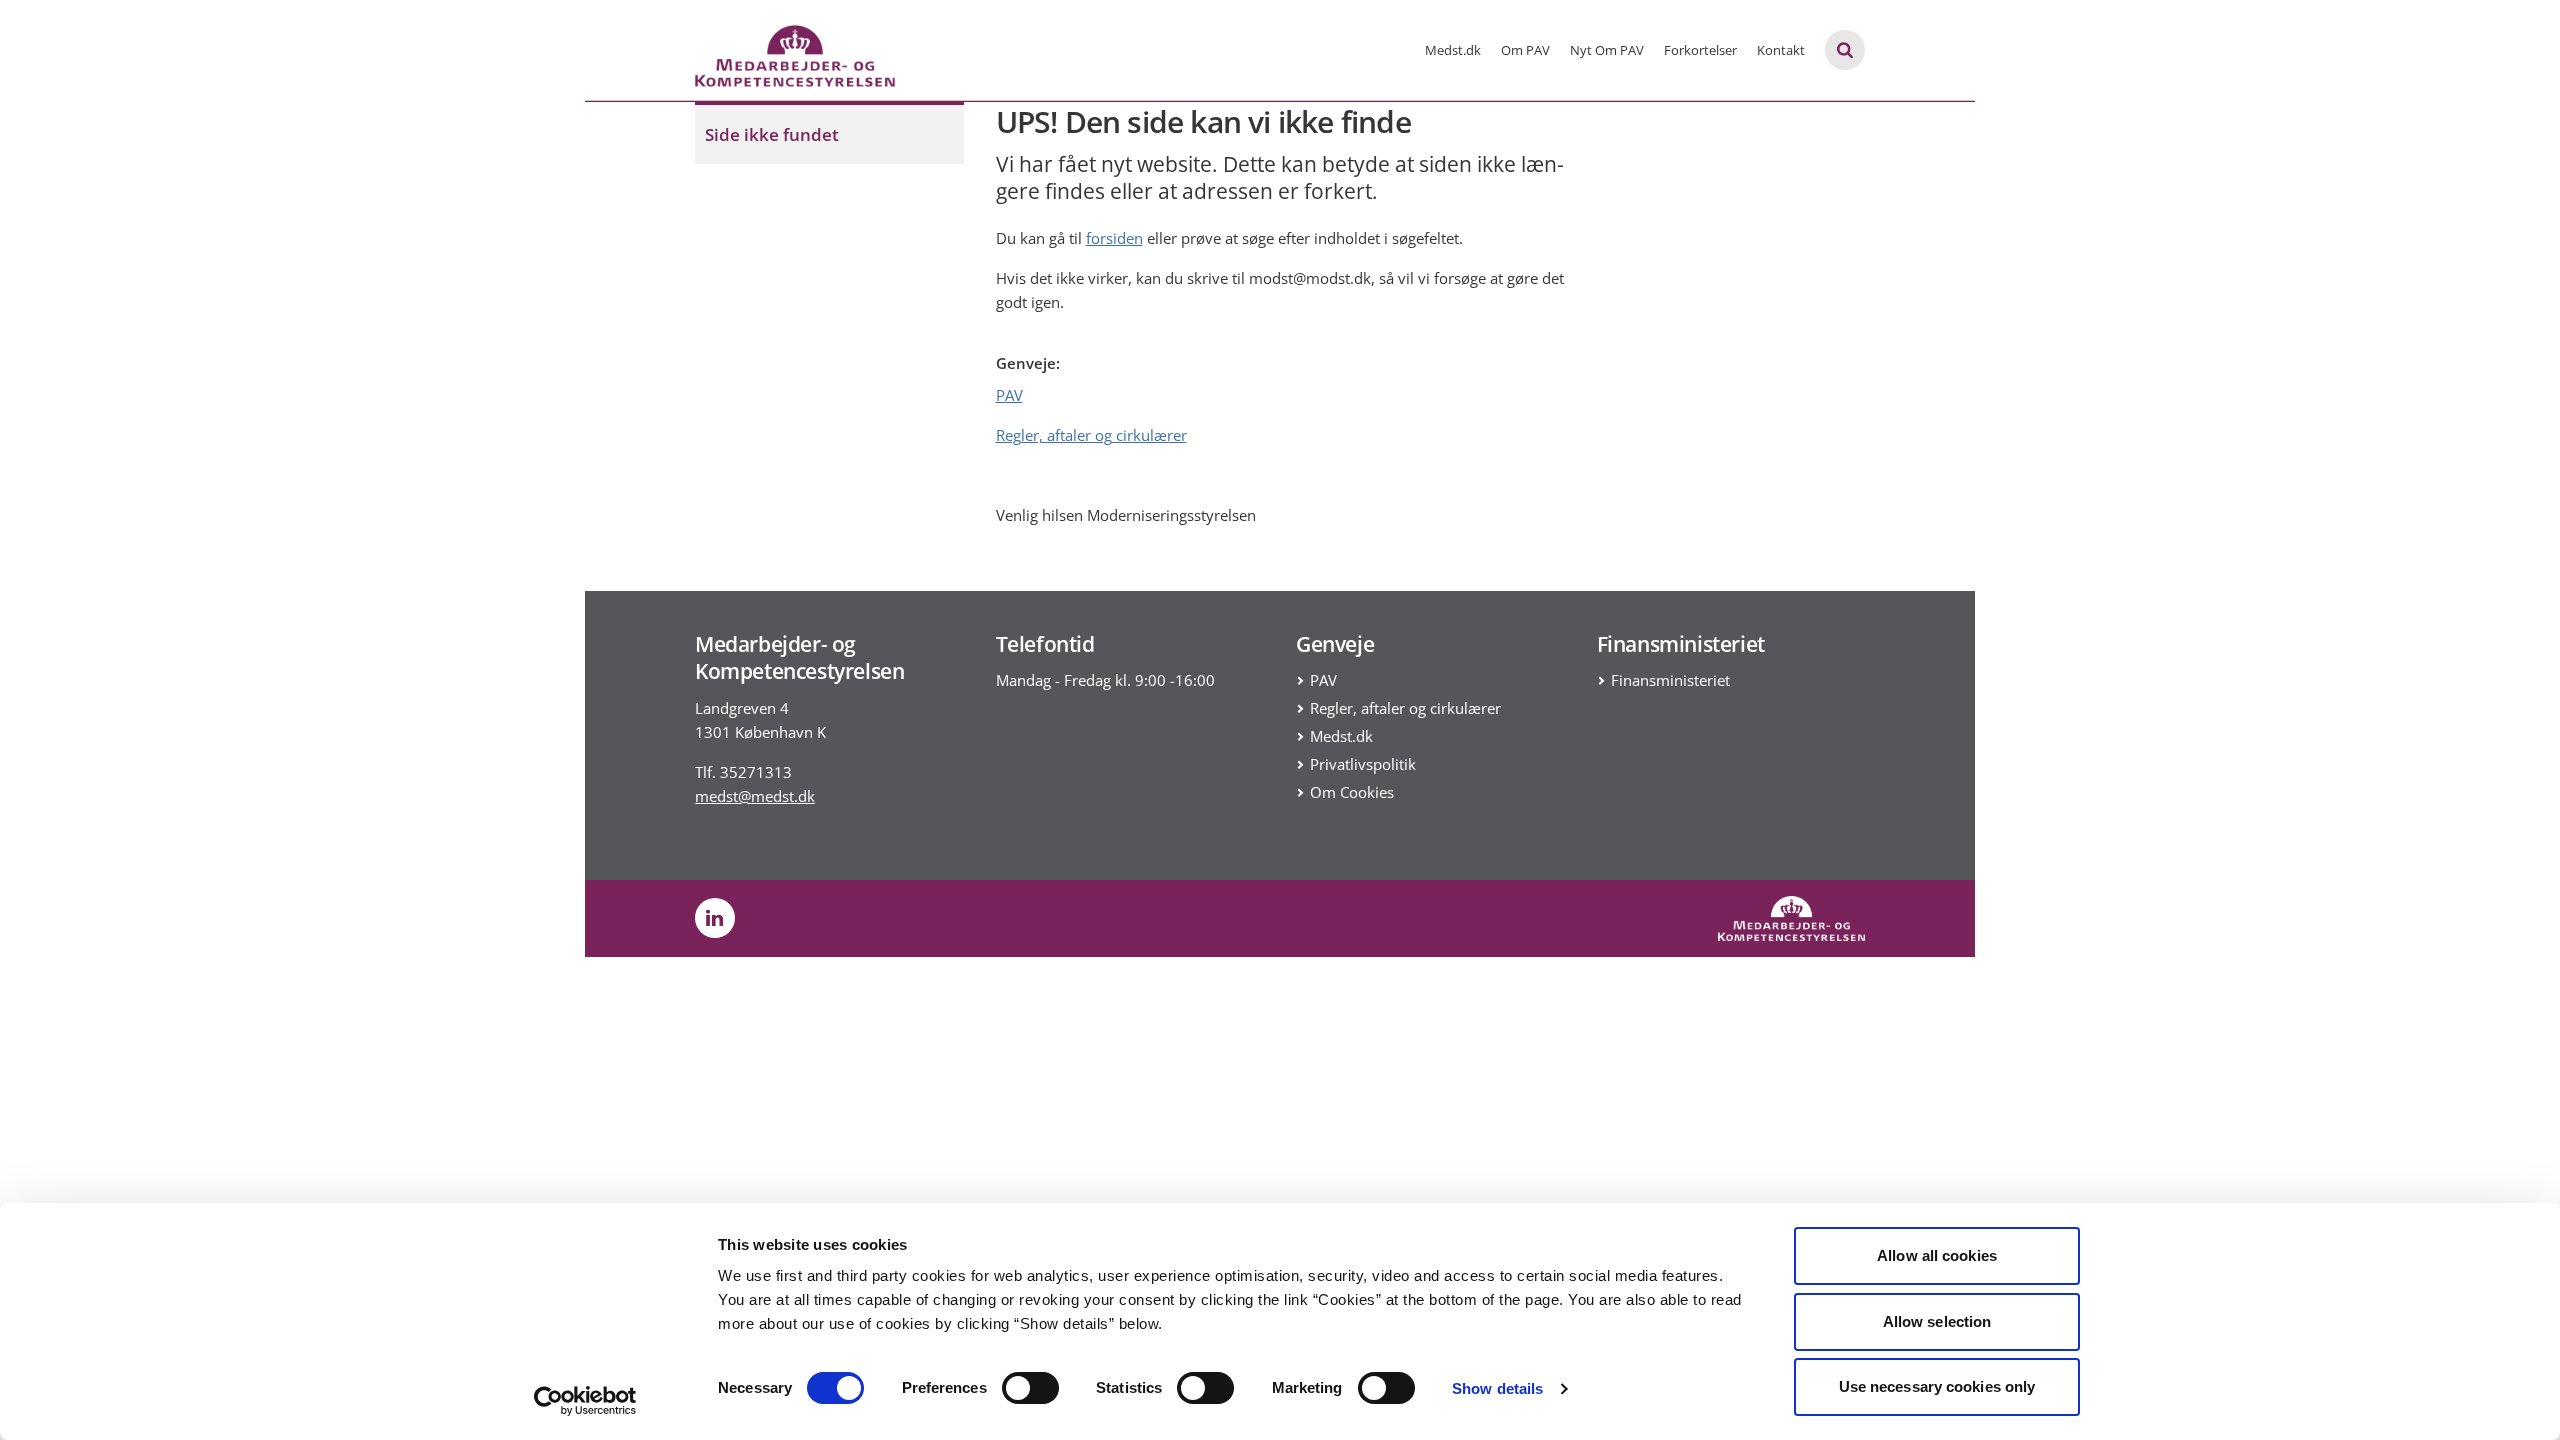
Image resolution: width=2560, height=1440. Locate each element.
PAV (1009, 395)
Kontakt (1781, 50)
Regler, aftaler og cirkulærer (1091, 435)
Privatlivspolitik (1363, 764)
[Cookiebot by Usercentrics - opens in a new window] (585, 1401)
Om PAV (1525, 50)
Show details (1497, 1388)
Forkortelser (1700, 50)
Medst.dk (1453, 50)
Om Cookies (1352, 792)
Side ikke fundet (772, 134)
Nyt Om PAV (1607, 50)
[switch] (1030, 1388)
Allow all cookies (1937, 1255)
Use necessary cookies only (1937, 1386)
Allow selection (1937, 1321)
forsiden (1114, 238)
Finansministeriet (1670, 680)
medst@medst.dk (755, 796)
